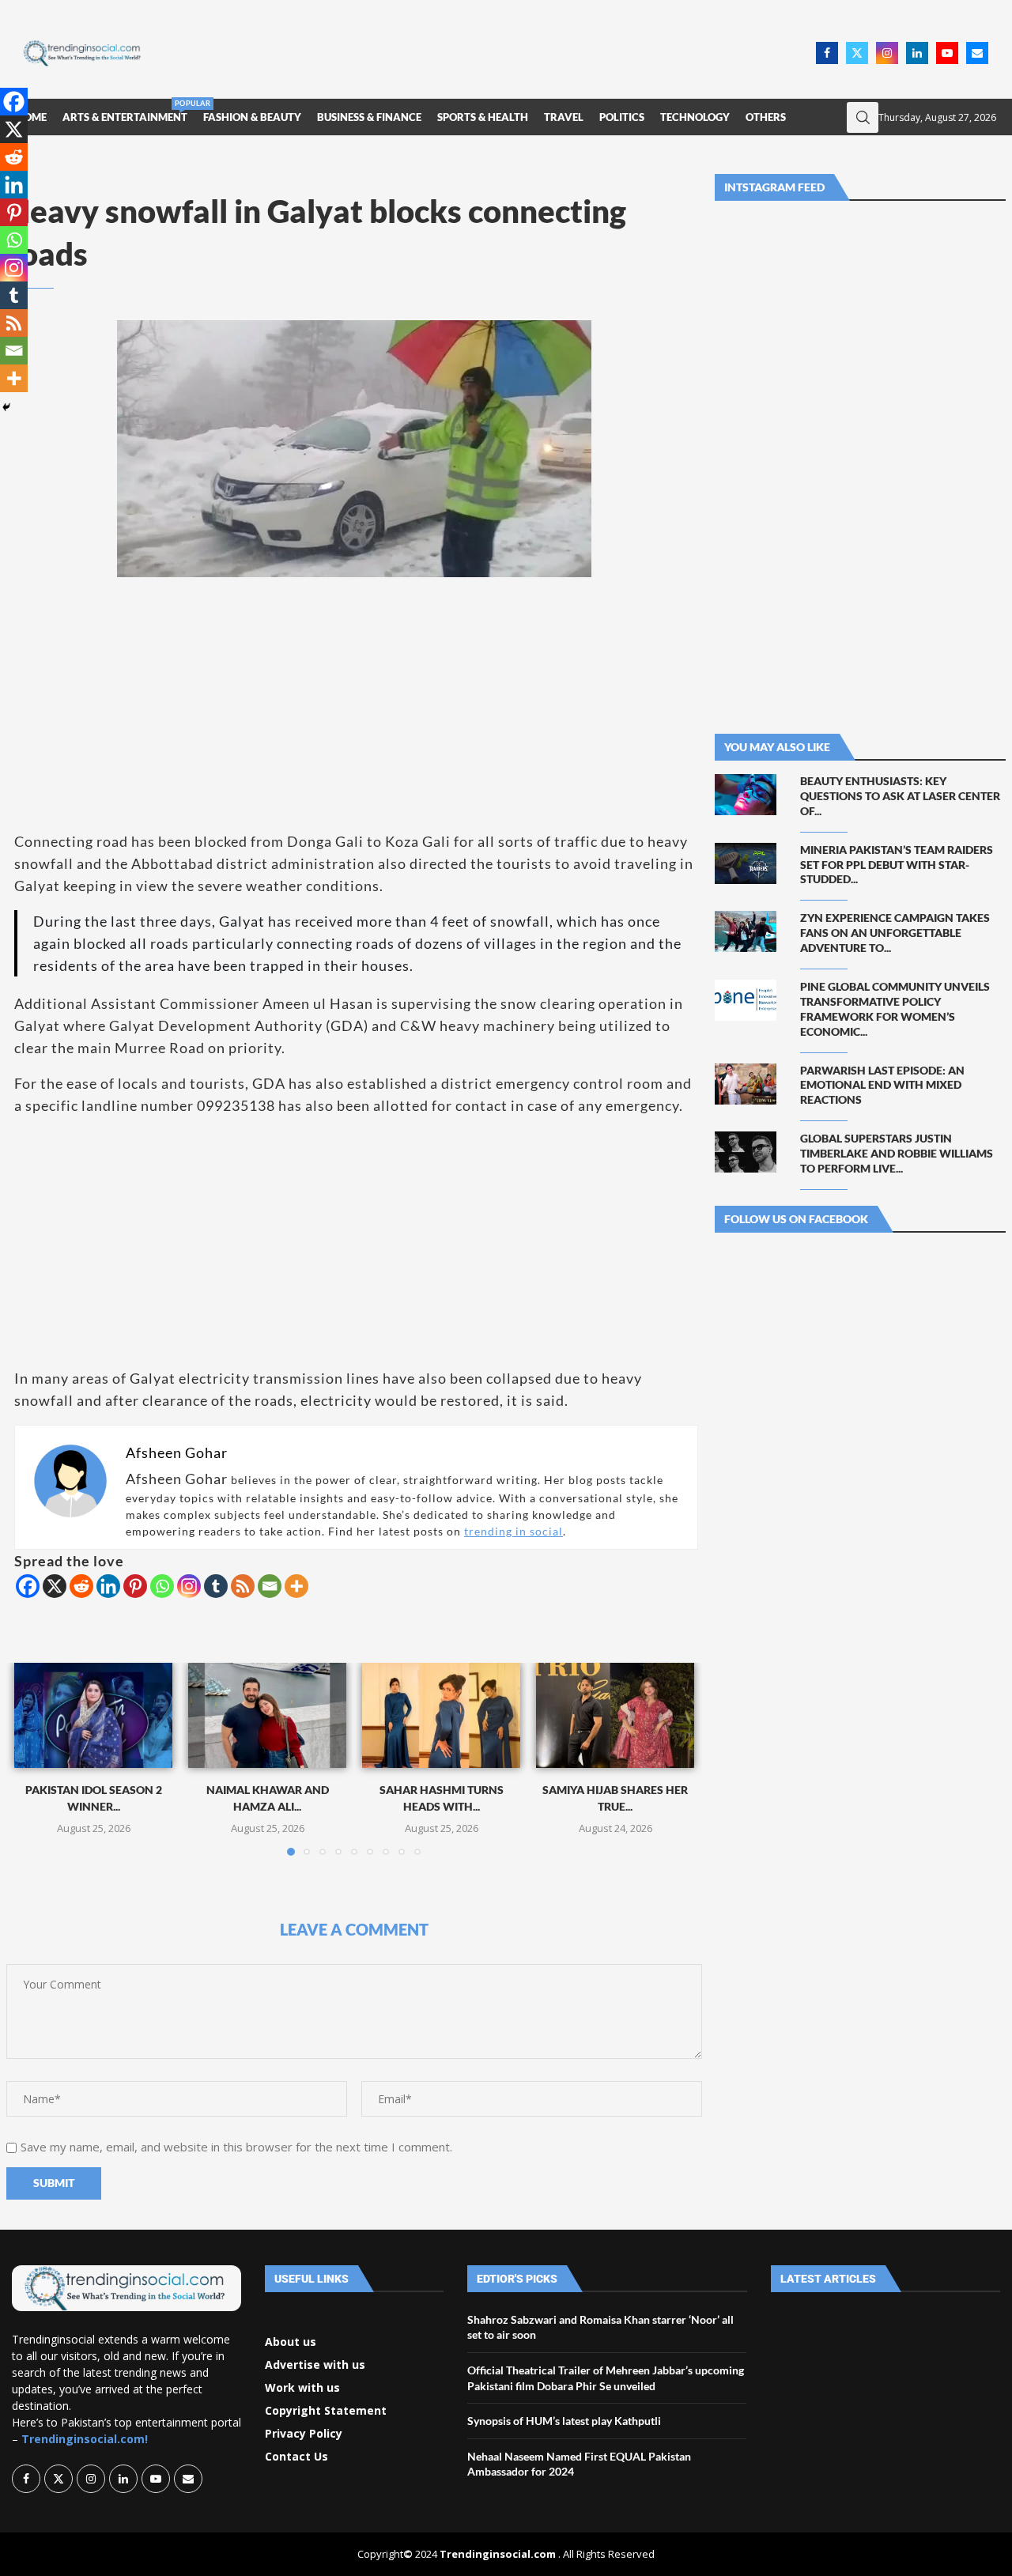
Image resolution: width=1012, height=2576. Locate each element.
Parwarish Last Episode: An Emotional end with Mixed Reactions (882, 1085)
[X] (55, 1586)
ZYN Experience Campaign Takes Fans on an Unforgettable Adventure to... (895, 933)
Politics (622, 117)
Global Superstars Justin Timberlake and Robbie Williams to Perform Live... (897, 1153)
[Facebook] (827, 53)
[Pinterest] (135, 1586)
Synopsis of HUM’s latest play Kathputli (564, 2421)
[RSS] (243, 1586)
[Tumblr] (216, 1586)
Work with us (302, 2388)
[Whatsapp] (162, 1586)
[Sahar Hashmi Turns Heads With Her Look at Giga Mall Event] (441, 1715)
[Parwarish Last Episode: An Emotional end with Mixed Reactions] (746, 1084)
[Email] (977, 53)
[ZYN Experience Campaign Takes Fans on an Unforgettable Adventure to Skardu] (746, 931)
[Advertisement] (483, 51)
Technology (695, 117)
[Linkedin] (917, 53)
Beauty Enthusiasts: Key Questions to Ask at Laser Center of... (900, 796)
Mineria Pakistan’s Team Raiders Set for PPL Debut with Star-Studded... (897, 865)
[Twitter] (857, 53)
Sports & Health (483, 117)
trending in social (514, 1531)
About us (291, 2342)
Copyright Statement (326, 2411)
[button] (36, 1758)
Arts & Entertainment (125, 111)
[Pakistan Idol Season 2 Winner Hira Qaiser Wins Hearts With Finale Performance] (93, 1715)
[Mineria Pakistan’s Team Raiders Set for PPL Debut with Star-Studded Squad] (746, 863)
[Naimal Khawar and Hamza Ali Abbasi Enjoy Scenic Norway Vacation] (267, 1715)
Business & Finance (369, 117)
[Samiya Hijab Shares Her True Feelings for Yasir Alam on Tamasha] (615, 1715)
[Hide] (6, 407)
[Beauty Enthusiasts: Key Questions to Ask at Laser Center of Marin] (746, 795)
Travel (564, 117)
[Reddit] (81, 1586)
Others (766, 117)
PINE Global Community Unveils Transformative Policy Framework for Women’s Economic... (895, 1009)
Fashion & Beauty (252, 117)
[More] (296, 1586)
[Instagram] (887, 53)
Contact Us (296, 2457)
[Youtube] (947, 53)
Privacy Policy (304, 2434)
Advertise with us (315, 2365)
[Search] (863, 117)
